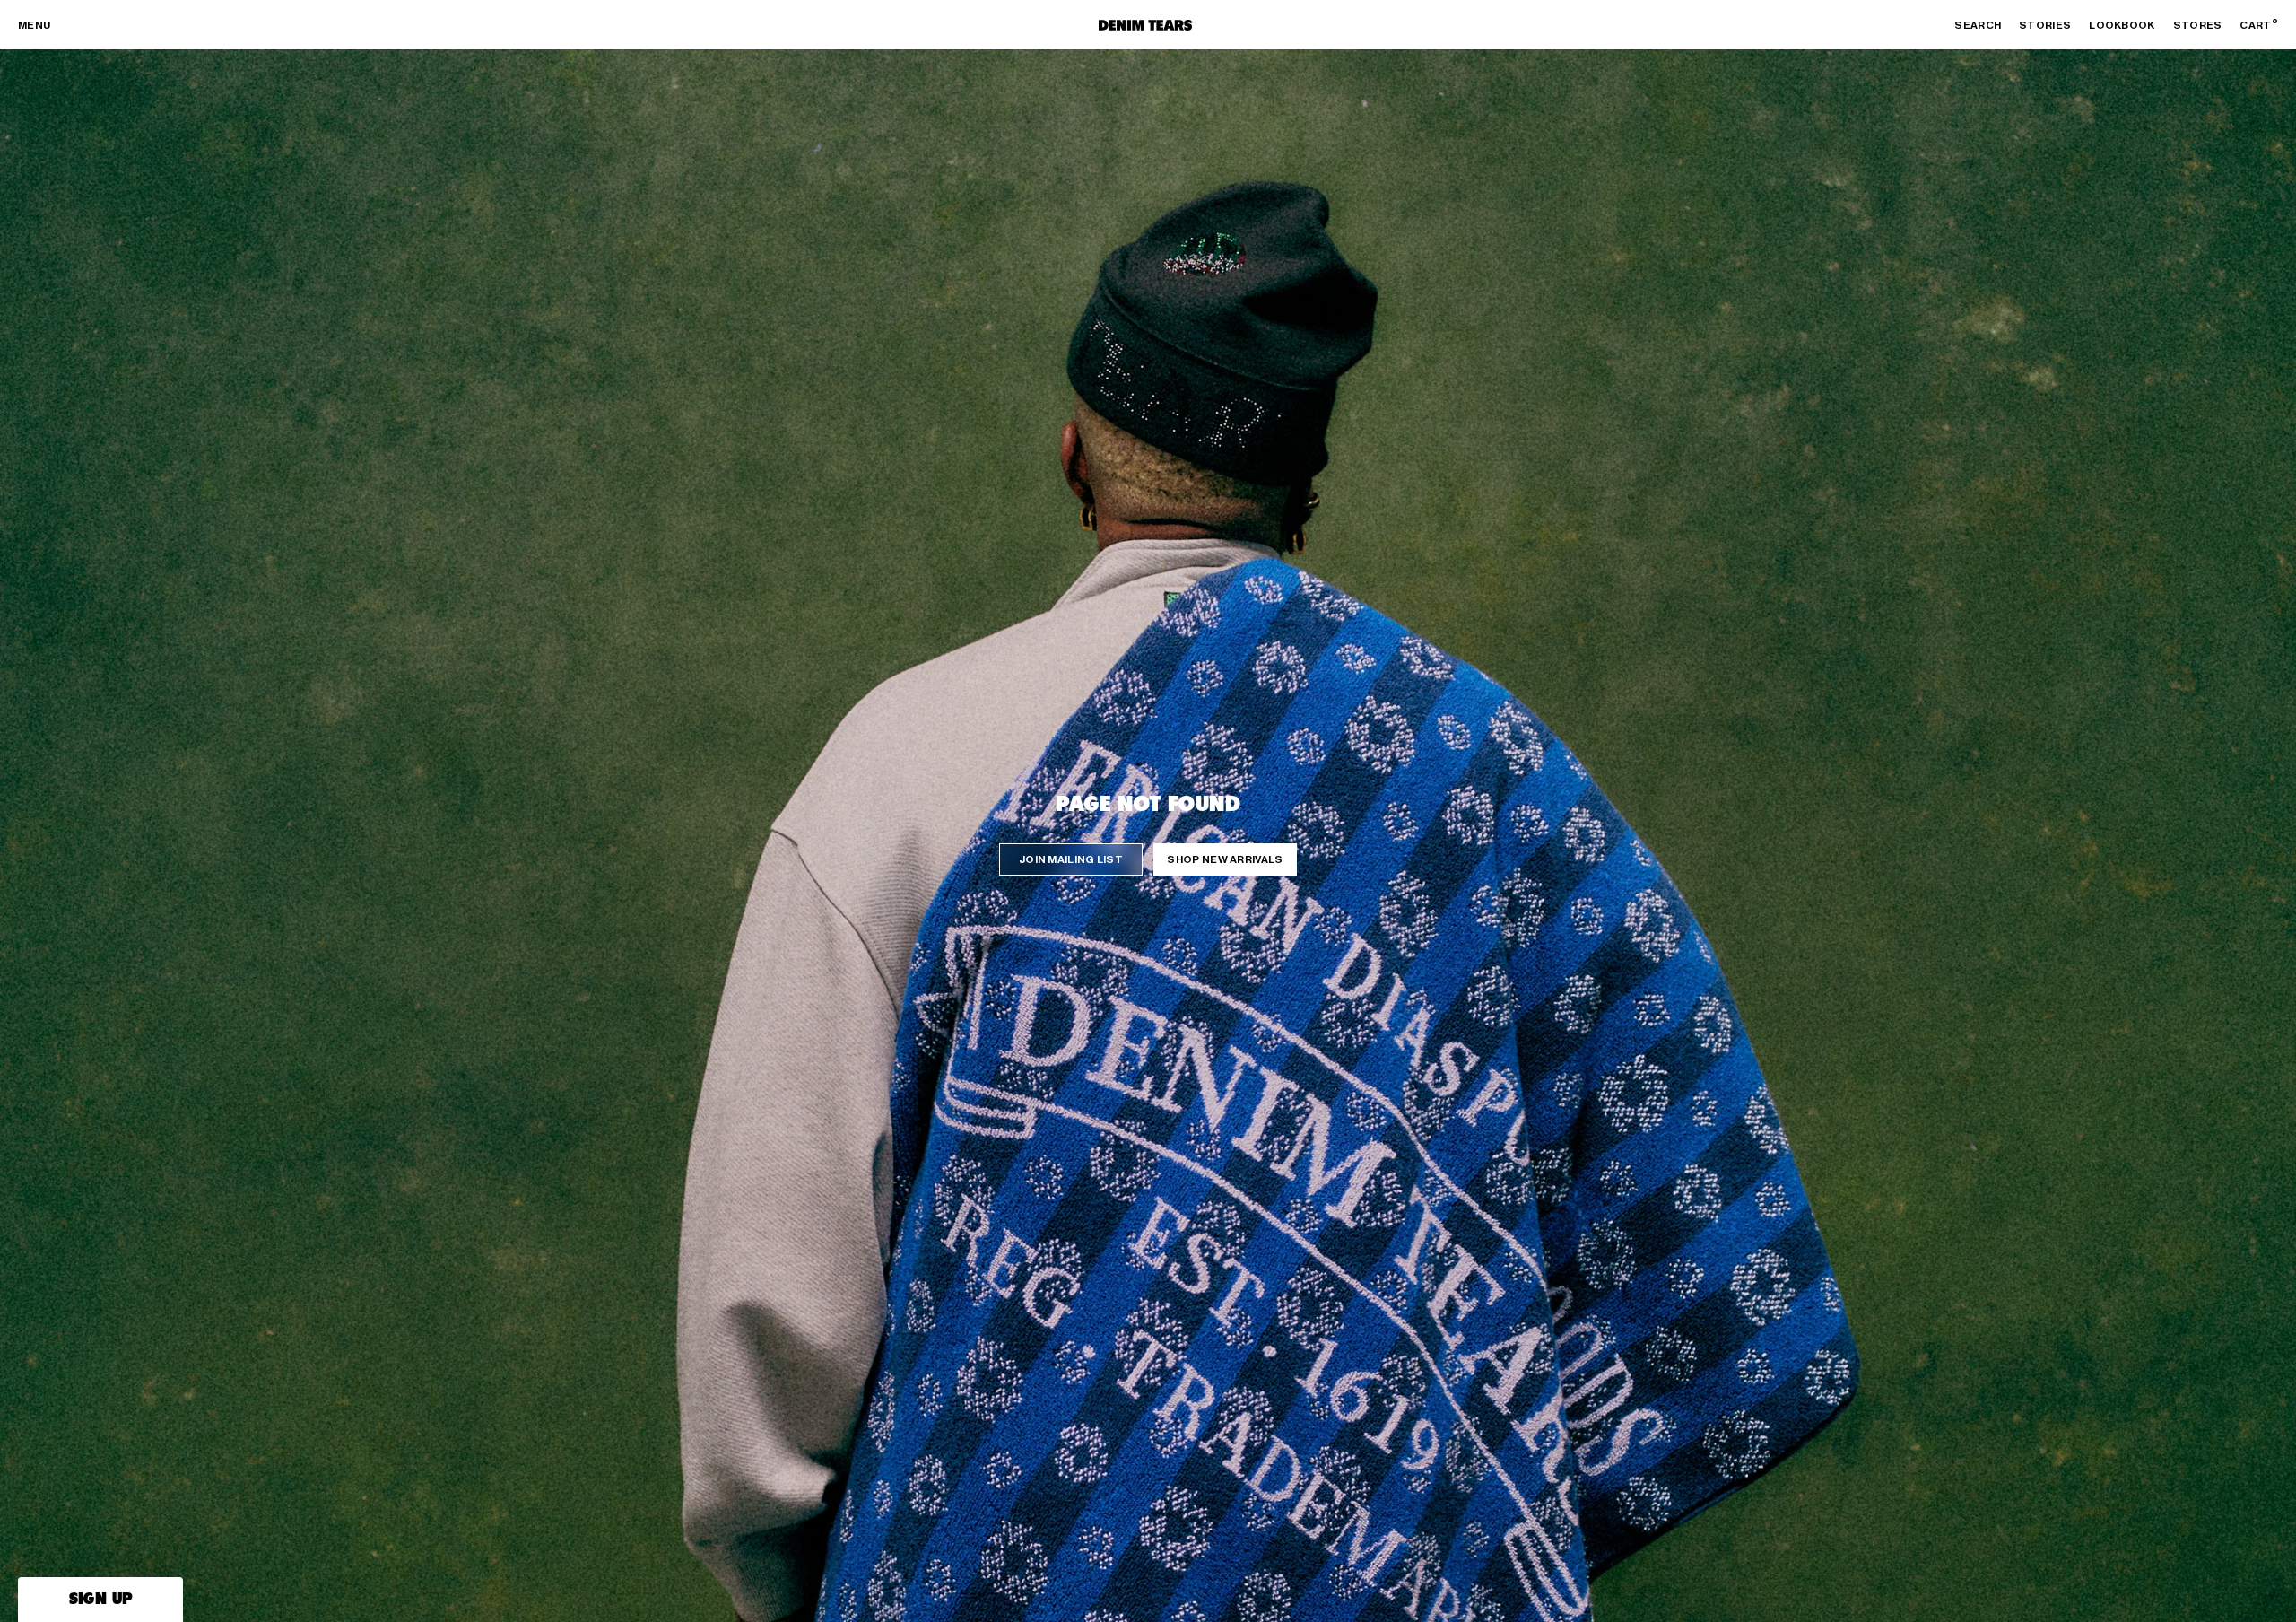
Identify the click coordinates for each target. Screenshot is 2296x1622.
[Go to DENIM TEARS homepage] (1145, 25)
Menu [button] (34, 25)
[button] (100, 1600)
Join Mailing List (1071, 859)
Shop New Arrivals (1225, 859)
